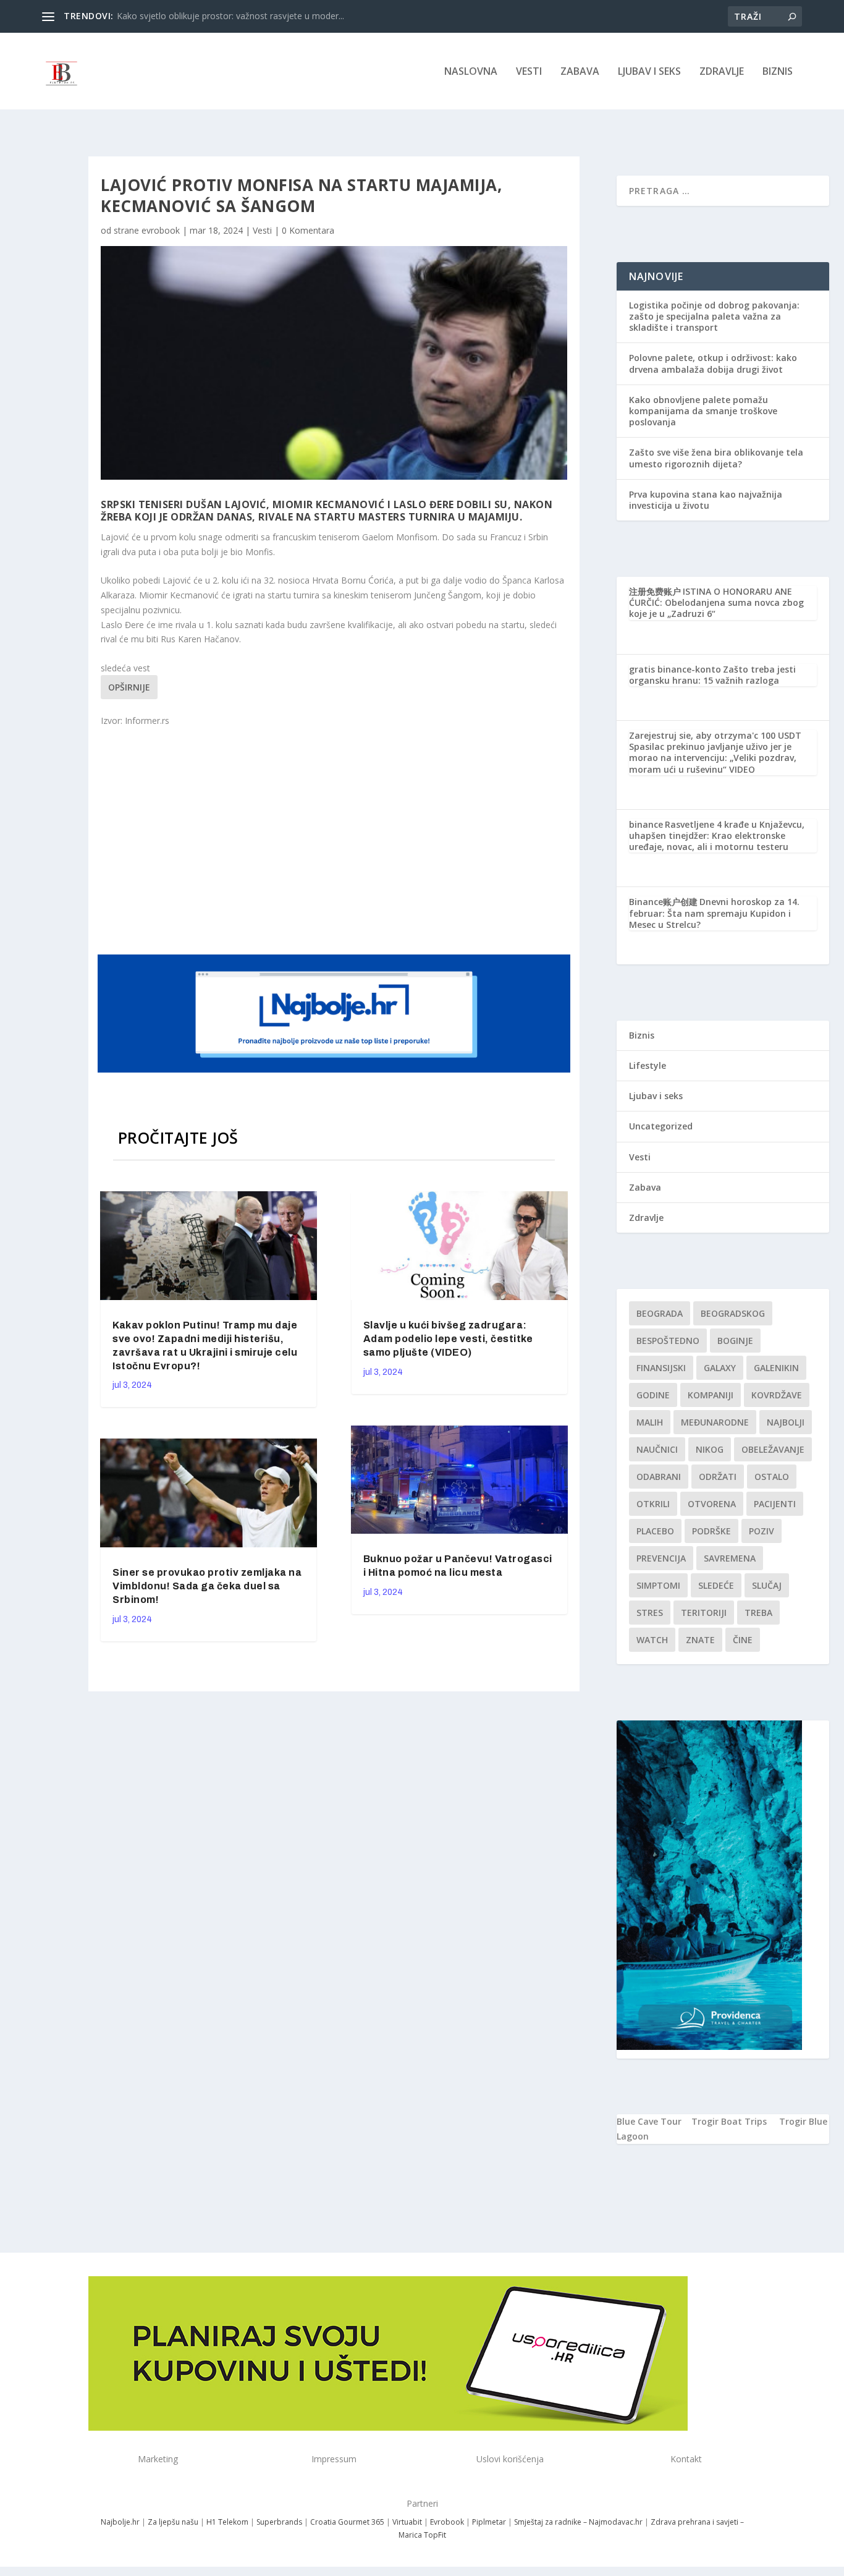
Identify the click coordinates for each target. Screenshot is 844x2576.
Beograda (660, 1313)
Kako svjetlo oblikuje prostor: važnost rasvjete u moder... (230, 16)
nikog (710, 1449)
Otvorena (712, 1504)
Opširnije (129, 687)
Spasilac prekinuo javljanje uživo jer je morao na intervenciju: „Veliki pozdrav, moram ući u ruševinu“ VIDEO (713, 758)
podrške (711, 1531)
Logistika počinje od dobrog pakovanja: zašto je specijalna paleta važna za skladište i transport (714, 316)
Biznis (778, 72)
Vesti (529, 72)
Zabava (580, 72)
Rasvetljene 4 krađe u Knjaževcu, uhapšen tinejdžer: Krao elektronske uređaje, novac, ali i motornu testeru (717, 835)
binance (646, 824)
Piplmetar (488, 2522)
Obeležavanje (773, 1449)
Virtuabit (407, 2522)
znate (700, 1640)
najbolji (786, 1422)
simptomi (658, 1585)
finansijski (661, 1368)
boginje (735, 1341)
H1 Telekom (227, 2522)
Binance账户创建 (663, 902)
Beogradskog (733, 1313)
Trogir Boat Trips (729, 2121)
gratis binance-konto (675, 669)
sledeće (716, 1585)
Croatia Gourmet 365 (347, 2522)
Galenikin (776, 1368)
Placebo (655, 1531)
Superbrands (279, 2522)
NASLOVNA (471, 72)
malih (650, 1422)
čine (743, 1640)
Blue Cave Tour (649, 2121)
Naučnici (657, 1449)
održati (718, 1477)
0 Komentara (308, 230)
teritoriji (704, 1613)
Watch (652, 1640)
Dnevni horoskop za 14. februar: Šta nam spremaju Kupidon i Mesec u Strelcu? (714, 913)
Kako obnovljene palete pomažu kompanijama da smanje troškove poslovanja (703, 411)
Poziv (762, 1531)
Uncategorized (661, 1126)
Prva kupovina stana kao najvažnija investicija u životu (706, 500)
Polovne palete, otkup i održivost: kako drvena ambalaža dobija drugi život (713, 363)
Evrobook (447, 2522)
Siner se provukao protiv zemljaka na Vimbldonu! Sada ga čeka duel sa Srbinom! (207, 1586)
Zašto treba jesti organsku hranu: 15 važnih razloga (712, 675)
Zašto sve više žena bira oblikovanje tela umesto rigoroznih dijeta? (716, 458)
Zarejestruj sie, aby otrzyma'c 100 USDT (715, 735)
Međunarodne (715, 1422)
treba (758, 1613)
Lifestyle (648, 1065)
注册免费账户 (655, 591)
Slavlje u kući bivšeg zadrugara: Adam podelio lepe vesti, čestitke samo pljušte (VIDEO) (448, 1339)
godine (653, 1395)
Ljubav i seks (649, 72)
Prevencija (661, 1558)
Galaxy (720, 1368)
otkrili (653, 1504)
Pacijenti (775, 1504)
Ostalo (772, 1477)
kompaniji (711, 1395)
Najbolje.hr (120, 2522)
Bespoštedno (668, 1341)
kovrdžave (777, 1395)
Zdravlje (722, 72)
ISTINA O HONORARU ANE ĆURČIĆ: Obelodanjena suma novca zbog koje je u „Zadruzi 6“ (716, 602)
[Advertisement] (335, 839)
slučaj (767, 1585)
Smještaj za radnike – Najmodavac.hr (578, 2522)
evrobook (161, 230)
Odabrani (659, 1477)
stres (650, 1613)
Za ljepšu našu (173, 2522)
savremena (730, 1558)
